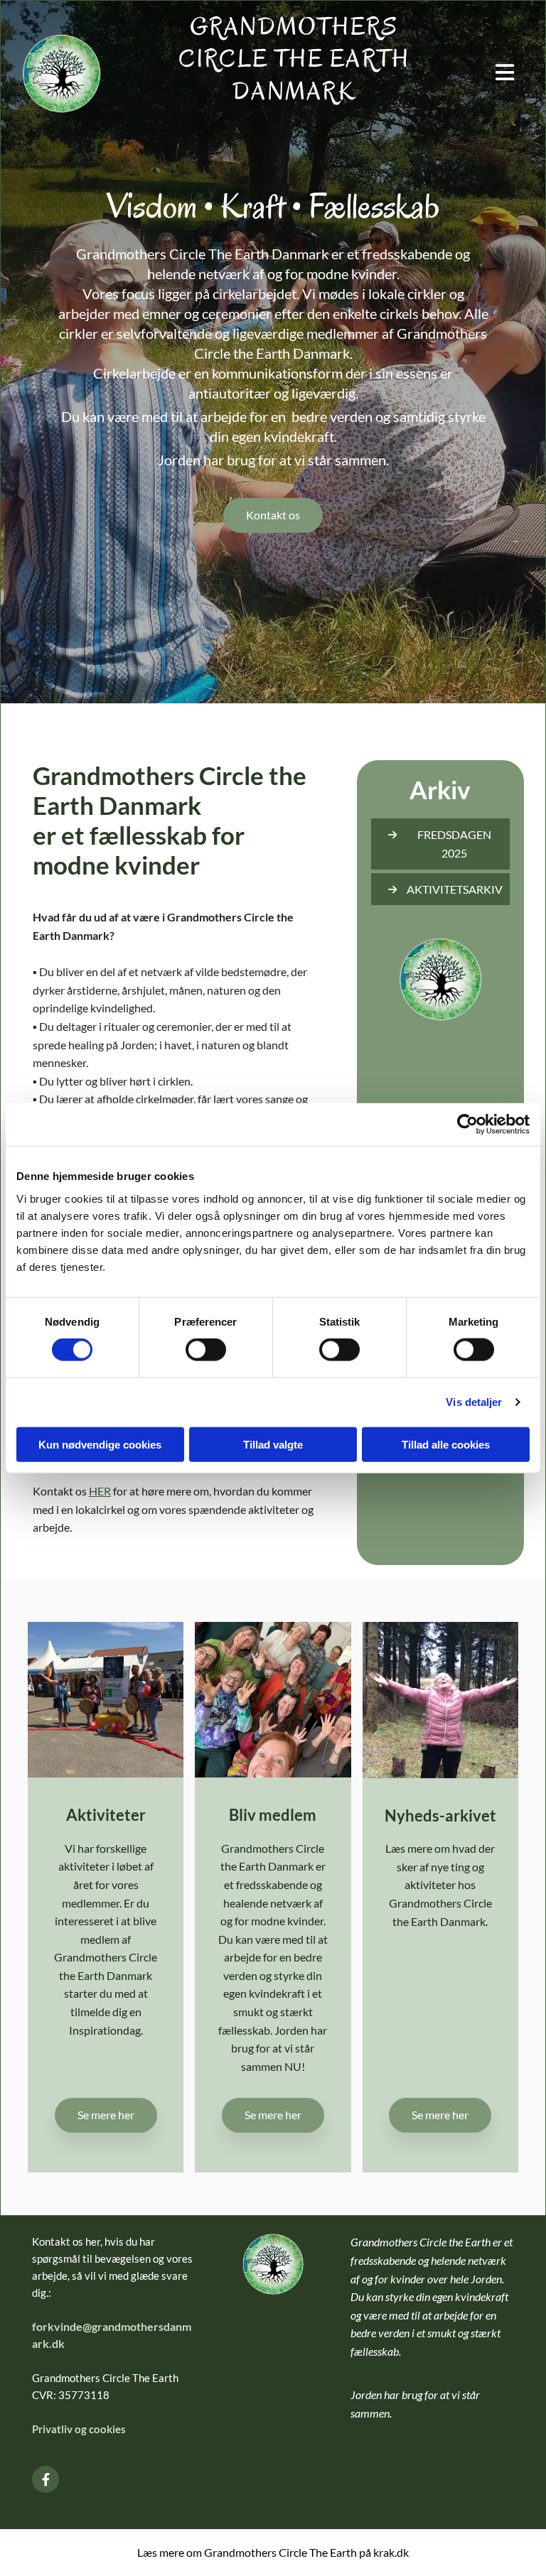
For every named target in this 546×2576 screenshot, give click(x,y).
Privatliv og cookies (80, 2429)
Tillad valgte (273, 1444)
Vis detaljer (474, 1402)
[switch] (206, 1350)
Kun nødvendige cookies (100, 1444)
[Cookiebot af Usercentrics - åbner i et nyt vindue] (467, 1125)
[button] (273, 515)
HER (100, 1491)
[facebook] (45, 2479)
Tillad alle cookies (446, 1444)
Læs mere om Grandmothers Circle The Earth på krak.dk (273, 2552)
